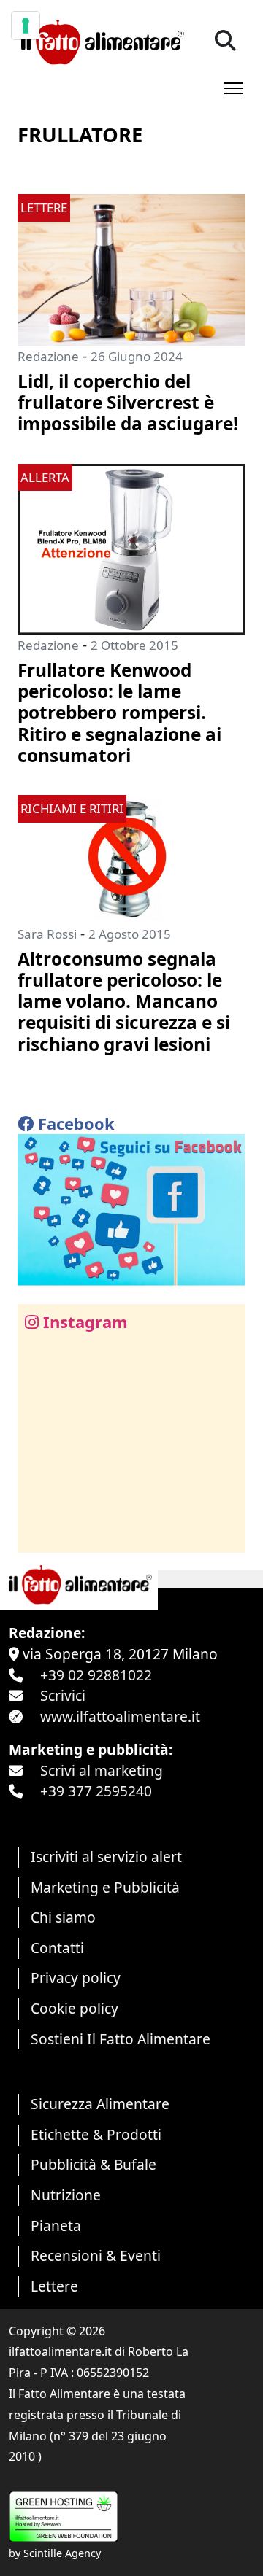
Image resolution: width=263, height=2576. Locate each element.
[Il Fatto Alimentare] (101, 40)
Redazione (48, 356)
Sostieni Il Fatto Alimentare (121, 2039)
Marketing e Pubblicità (105, 1887)
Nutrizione (66, 2195)
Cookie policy (75, 2008)
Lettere (54, 2286)
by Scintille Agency (55, 2553)
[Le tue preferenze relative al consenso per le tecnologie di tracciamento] (26, 26)
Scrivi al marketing (102, 1770)
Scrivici (63, 1695)
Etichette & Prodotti (96, 2134)
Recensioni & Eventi (96, 2255)
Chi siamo (63, 1917)
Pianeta (56, 2226)
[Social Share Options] (39, 1533)
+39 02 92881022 (96, 1675)
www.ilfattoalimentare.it (120, 1716)
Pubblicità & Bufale (94, 2164)
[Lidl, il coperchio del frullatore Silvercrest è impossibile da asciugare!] (131, 268)
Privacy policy (76, 1978)
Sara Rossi (47, 934)
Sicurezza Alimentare (100, 2104)
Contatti (57, 1948)
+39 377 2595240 (96, 1791)
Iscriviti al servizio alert (106, 1857)
